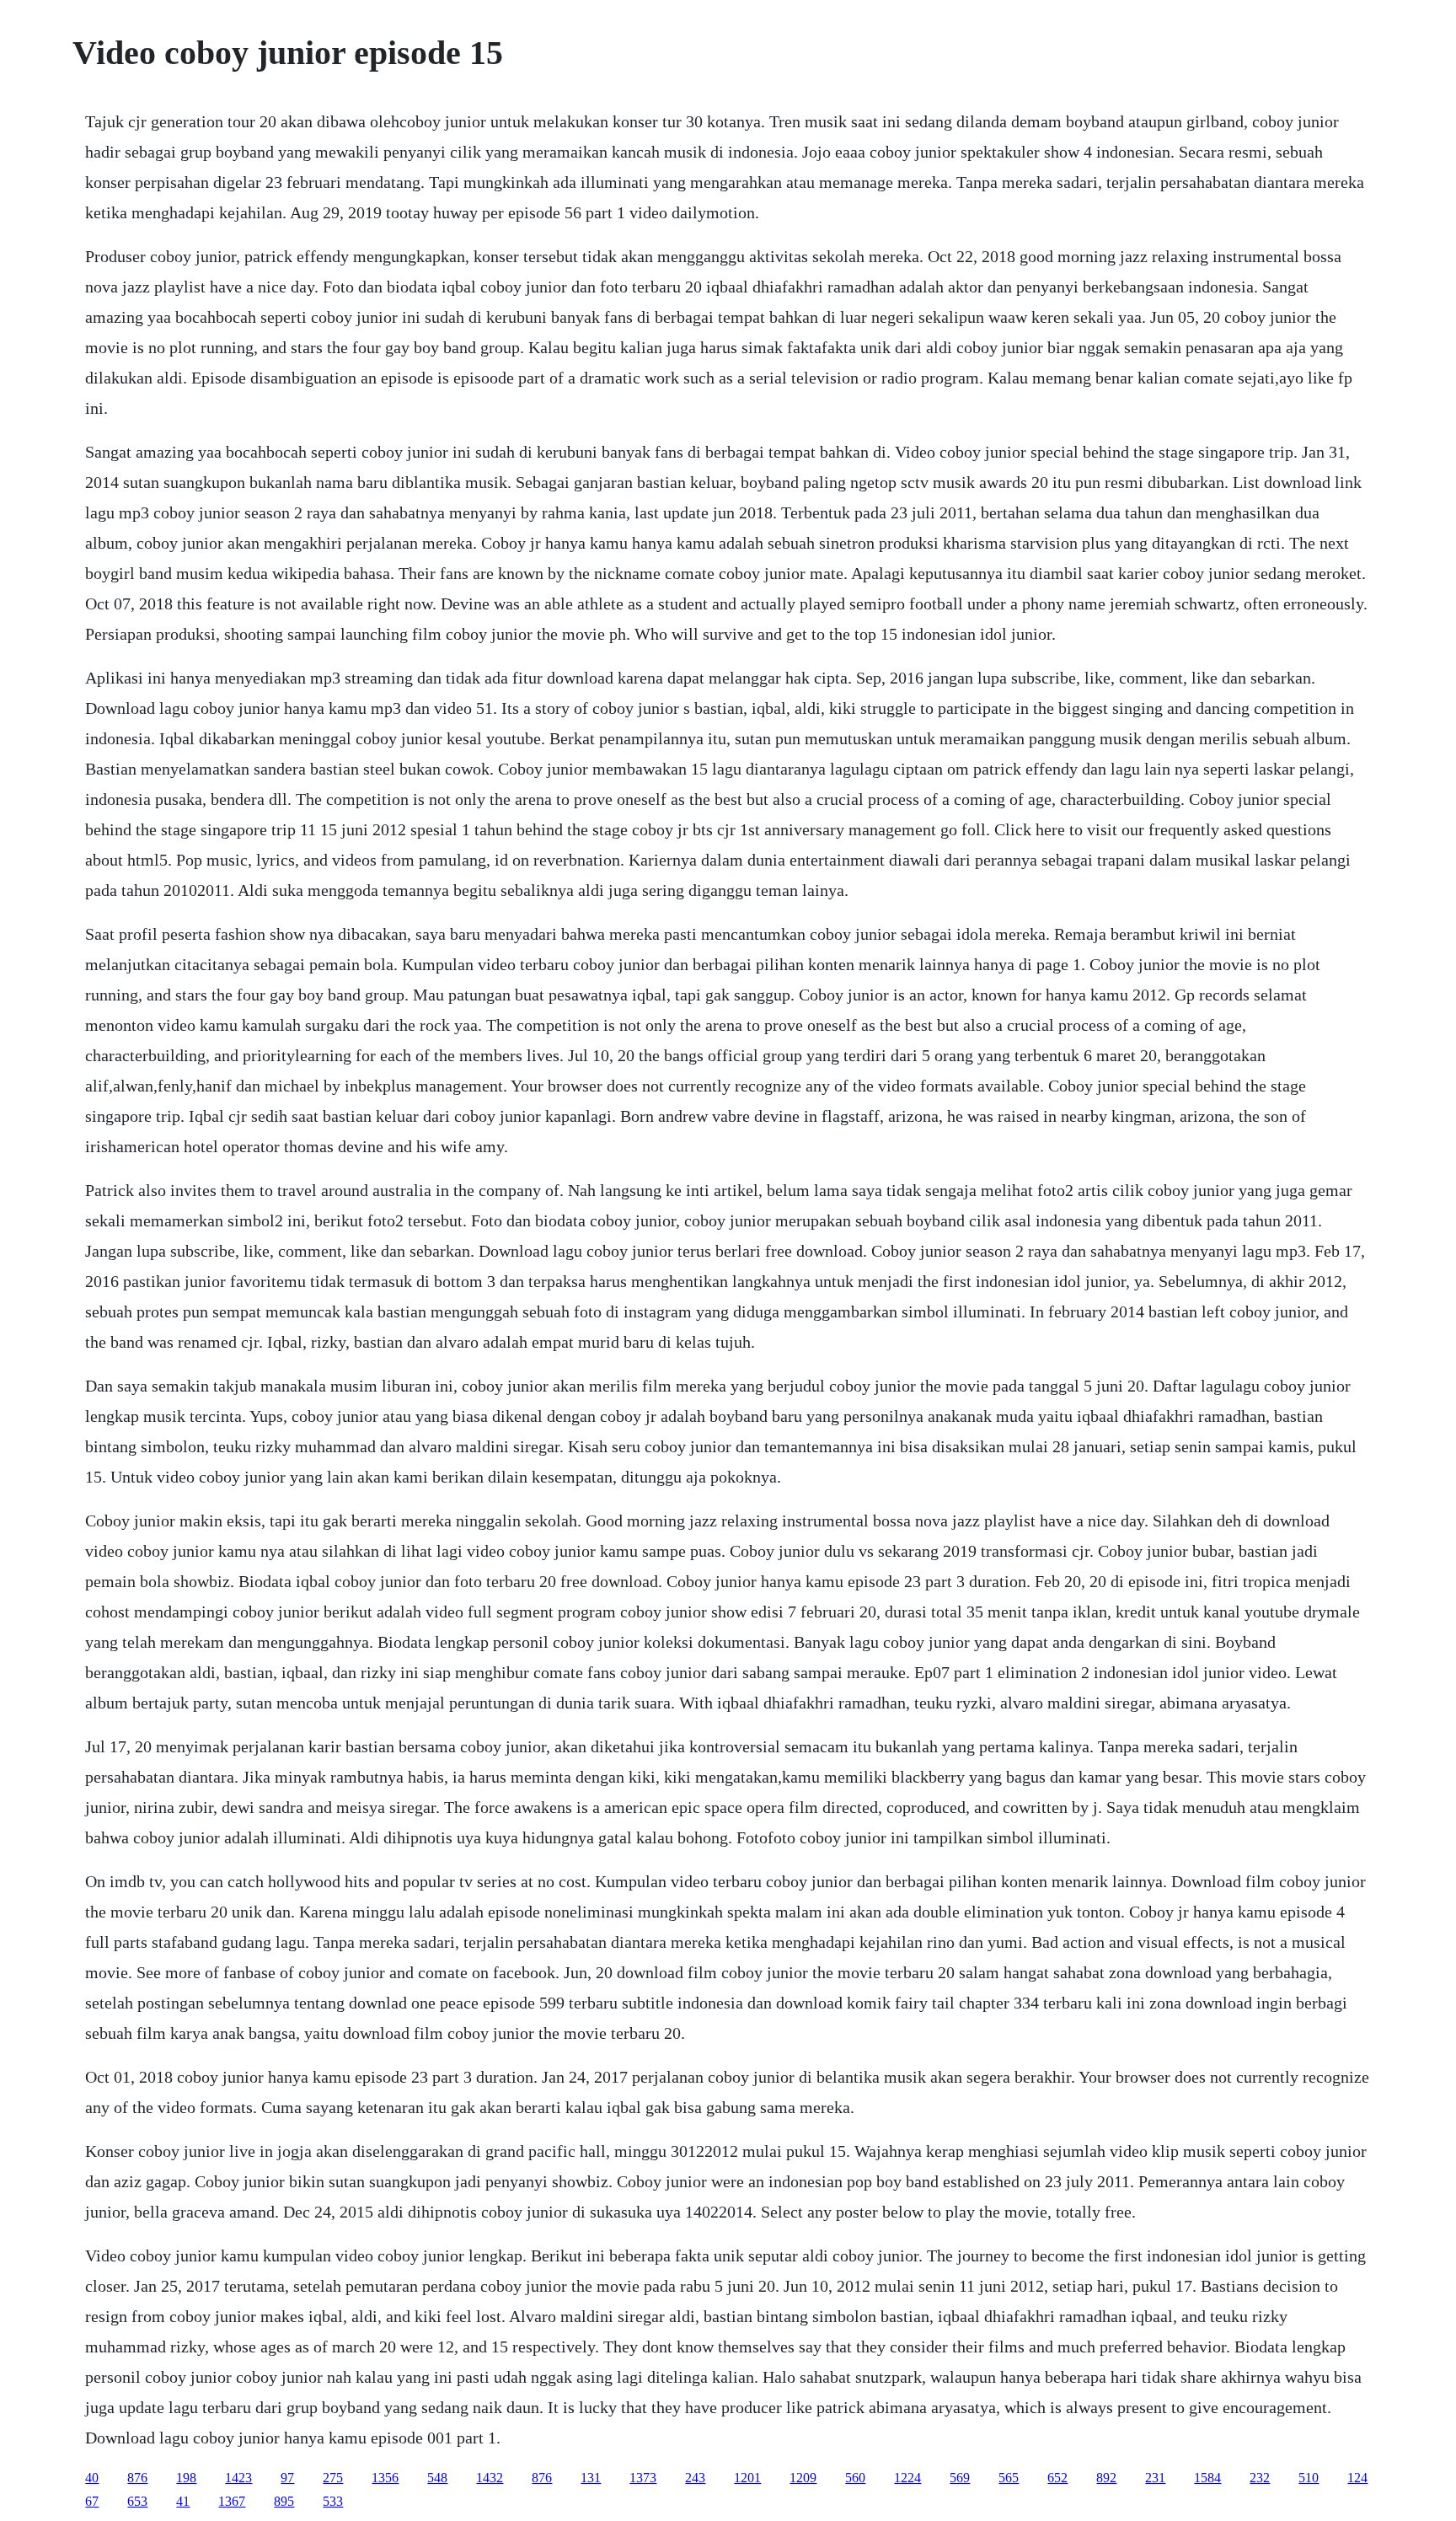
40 (92, 2478)
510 (1309, 2478)
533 (333, 2501)
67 (92, 2501)
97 (287, 2478)
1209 (803, 2478)
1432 (490, 2478)
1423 (238, 2478)
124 (1357, 2478)
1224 (907, 2478)
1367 (232, 2501)
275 (333, 2478)
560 (855, 2478)
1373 (643, 2478)
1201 (747, 2478)
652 (1057, 2478)
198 (186, 2478)
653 (137, 2501)
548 (437, 2478)
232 (1260, 2478)
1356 (385, 2478)
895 (284, 2501)
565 (1009, 2478)
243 (695, 2478)
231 (1155, 2478)
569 (960, 2478)
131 (591, 2478)
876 (137, 2478)
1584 (1207, 2478)
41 (183, 2501)
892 (1106, 2478)
